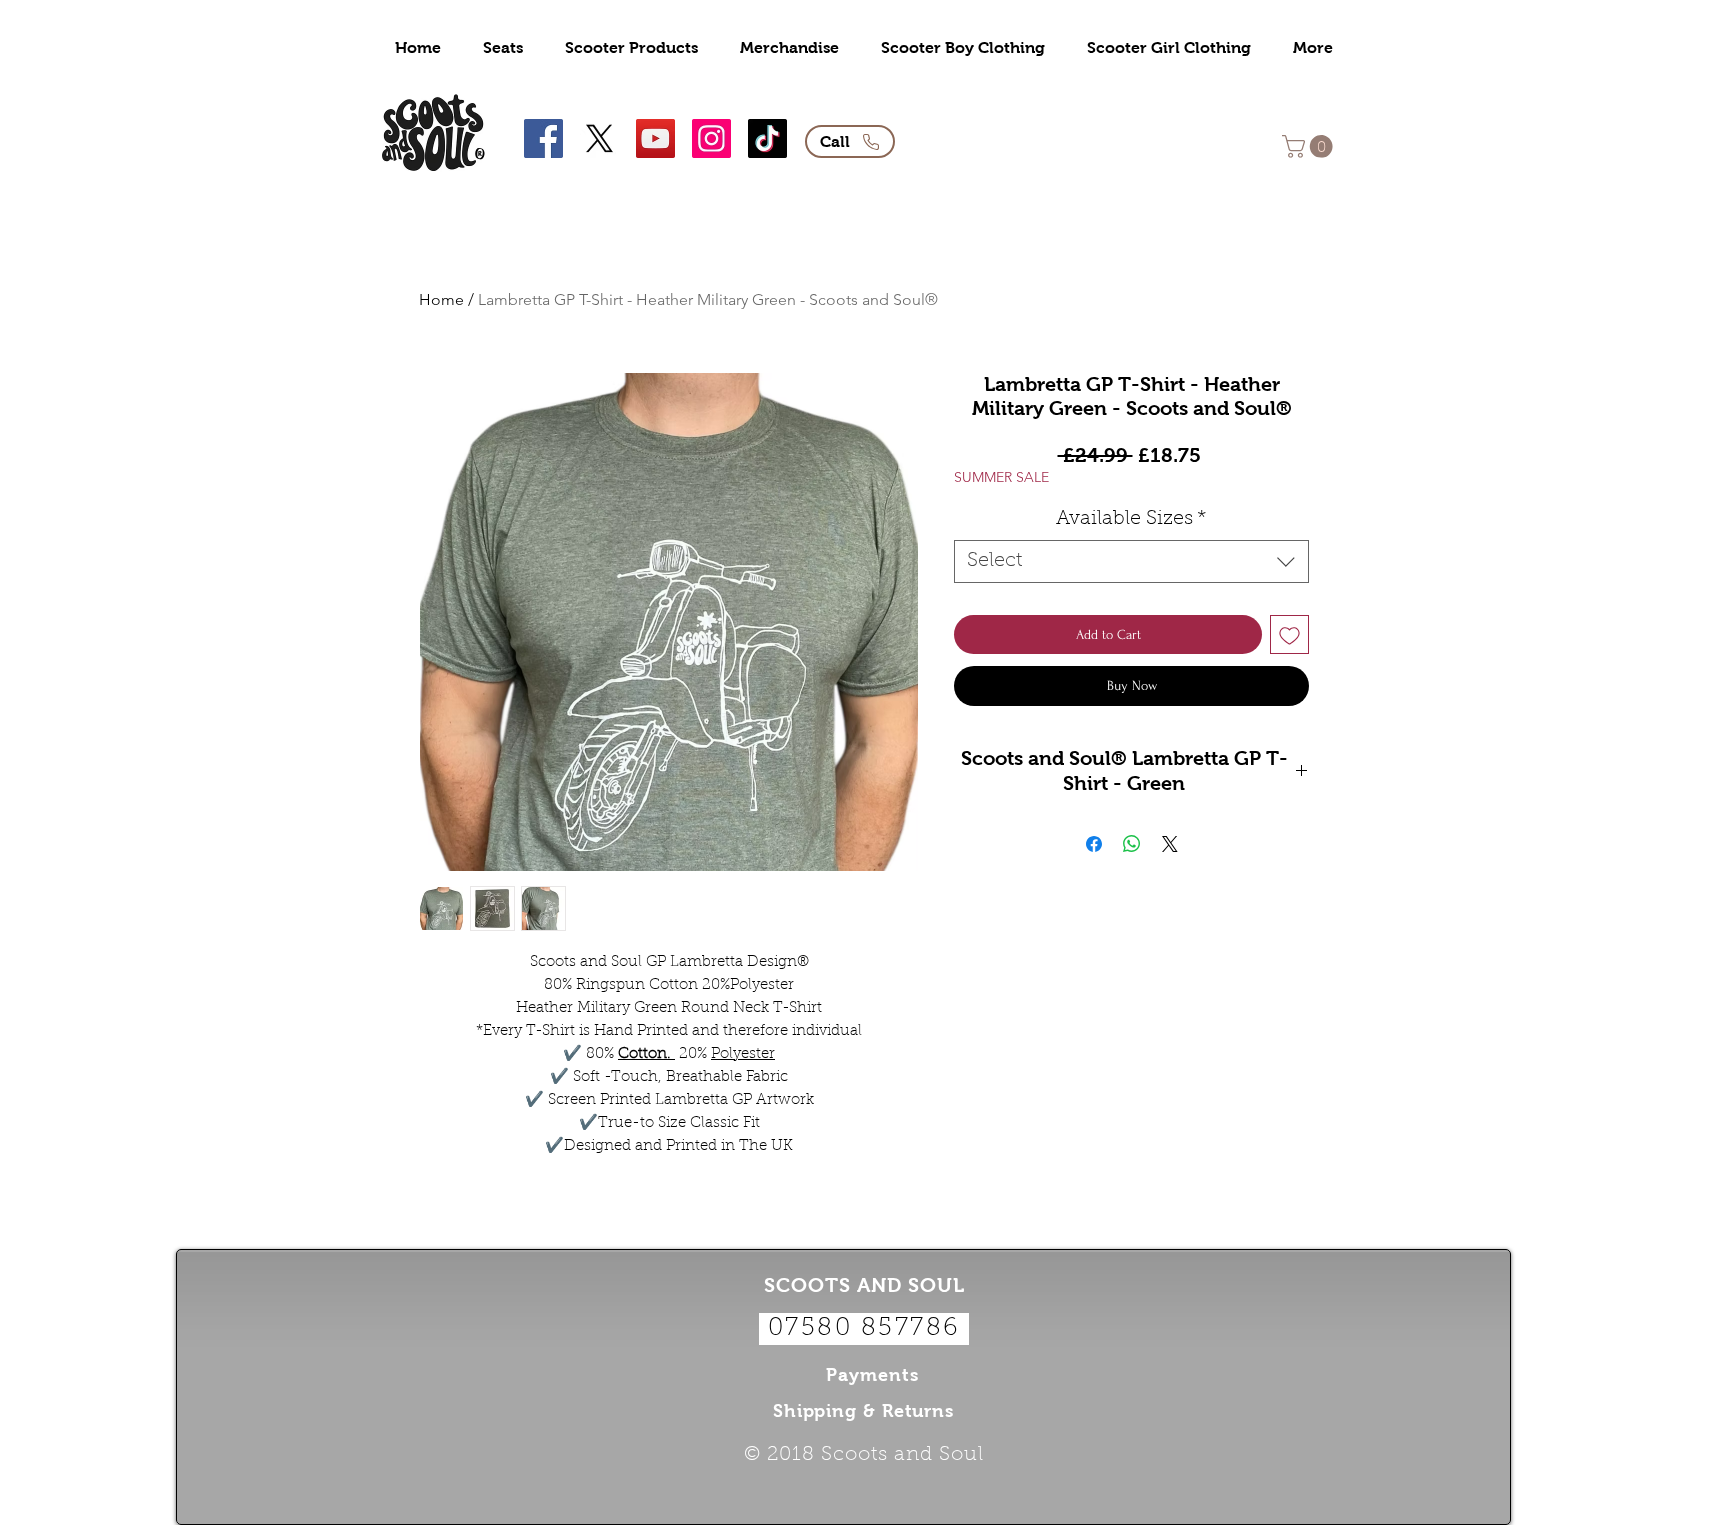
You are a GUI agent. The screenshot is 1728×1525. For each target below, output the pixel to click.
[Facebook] (543, 138)
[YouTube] (655, 138)
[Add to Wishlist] (1289, 634)
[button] (1310, 146)
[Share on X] (1170, 844)
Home (441, 299)
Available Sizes (1131, 519)
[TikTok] (767, 138)
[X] (599, 138)
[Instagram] (711, 138)
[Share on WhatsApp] (1132, 844)
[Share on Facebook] (1094, 844)
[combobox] (1131, 561)
